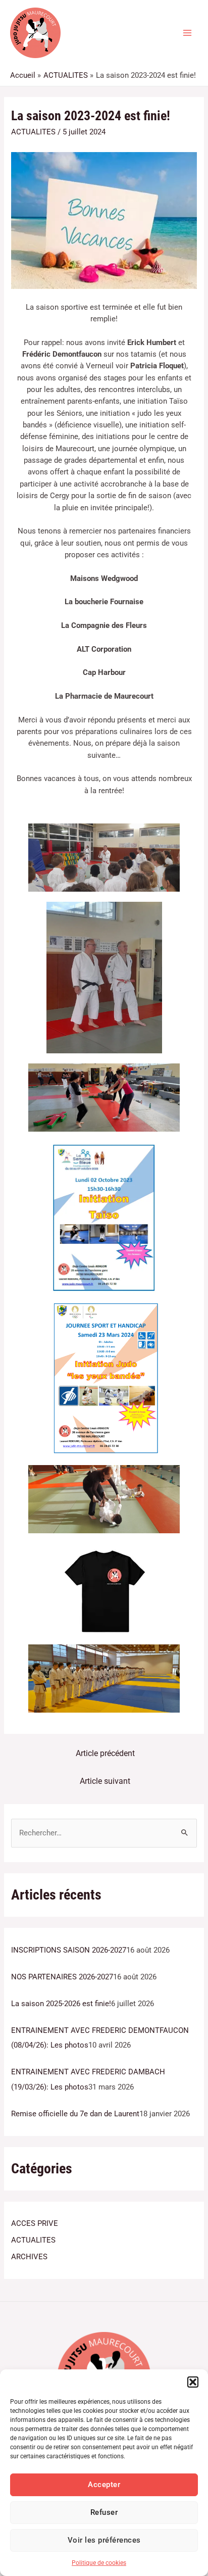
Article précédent (105, 1754)
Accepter (104, 2485)
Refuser (104, 2512)
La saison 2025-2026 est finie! (61, 2004)
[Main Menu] (187, 33)
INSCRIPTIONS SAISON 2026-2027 (69, 1950)
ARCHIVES (29, 2257)
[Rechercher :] (104, 1833)
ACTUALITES (33, 132)
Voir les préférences (104, 2540)
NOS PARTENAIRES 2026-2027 (62, 1977)
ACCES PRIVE (35, 2223)
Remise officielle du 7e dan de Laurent (75, 2114)
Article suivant (105, 1781)
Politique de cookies (99, 2563)
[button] (193, 2382)
